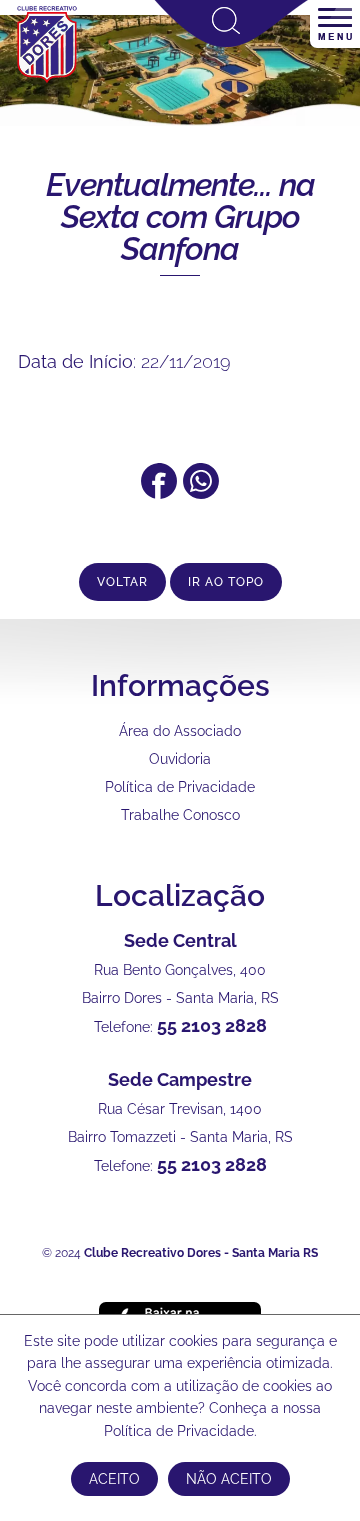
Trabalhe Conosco (180, 815)
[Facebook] (159, 492)
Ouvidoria (180, 759)
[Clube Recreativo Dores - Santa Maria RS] (47, 81)
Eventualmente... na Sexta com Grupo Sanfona (180, 216)
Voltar (122, 582)
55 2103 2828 (212, 1025)
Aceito (114, 1479)
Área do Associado (180, 731)
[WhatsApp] (201, 492)
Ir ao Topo (226, 582)
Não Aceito (229, 1479)
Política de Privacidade (180, 787)
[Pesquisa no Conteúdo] (231, 43)
